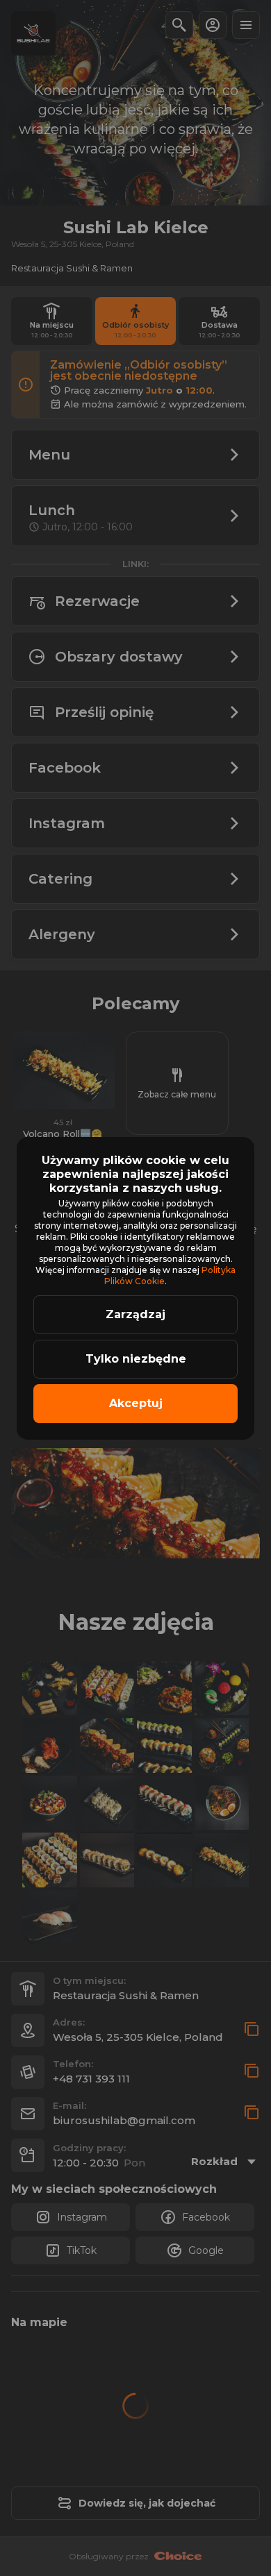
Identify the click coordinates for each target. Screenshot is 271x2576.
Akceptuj (136, 1403)
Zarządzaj (135, 1314)
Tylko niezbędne (136, 1359)
